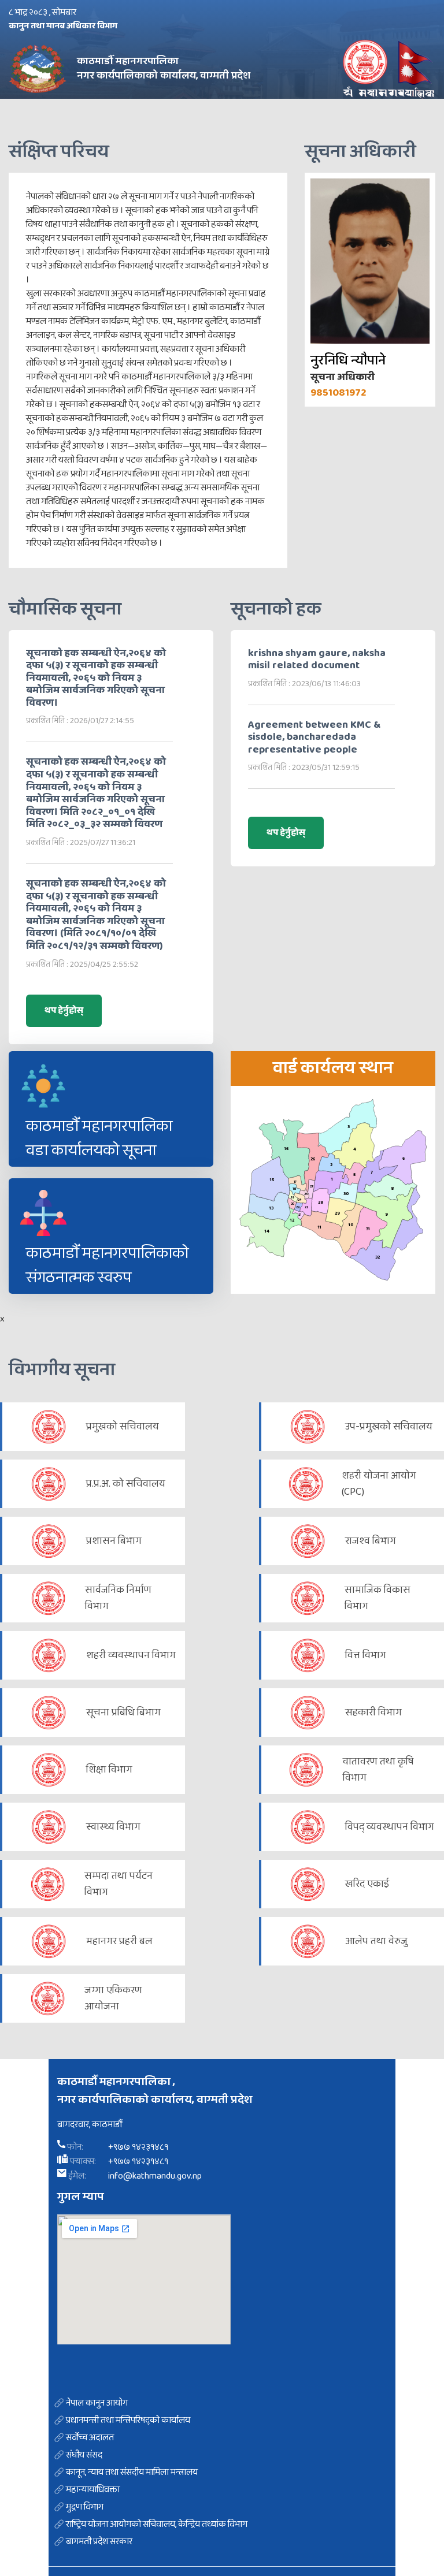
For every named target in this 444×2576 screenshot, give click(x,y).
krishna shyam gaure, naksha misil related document (317, 660)
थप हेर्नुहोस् (64, 1010)
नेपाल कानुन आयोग (97, 2403)
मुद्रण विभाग (85, 2507)
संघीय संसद (84, 2455)
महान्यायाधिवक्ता (93, 2490)
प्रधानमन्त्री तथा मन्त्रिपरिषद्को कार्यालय (128, 2421)
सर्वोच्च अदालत (90, 2438)
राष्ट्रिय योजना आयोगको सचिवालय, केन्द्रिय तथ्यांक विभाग (157, 2525)
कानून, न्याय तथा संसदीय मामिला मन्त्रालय (132, 2473)
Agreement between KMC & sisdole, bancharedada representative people (314, 738)
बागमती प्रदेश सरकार (99, 2542)
